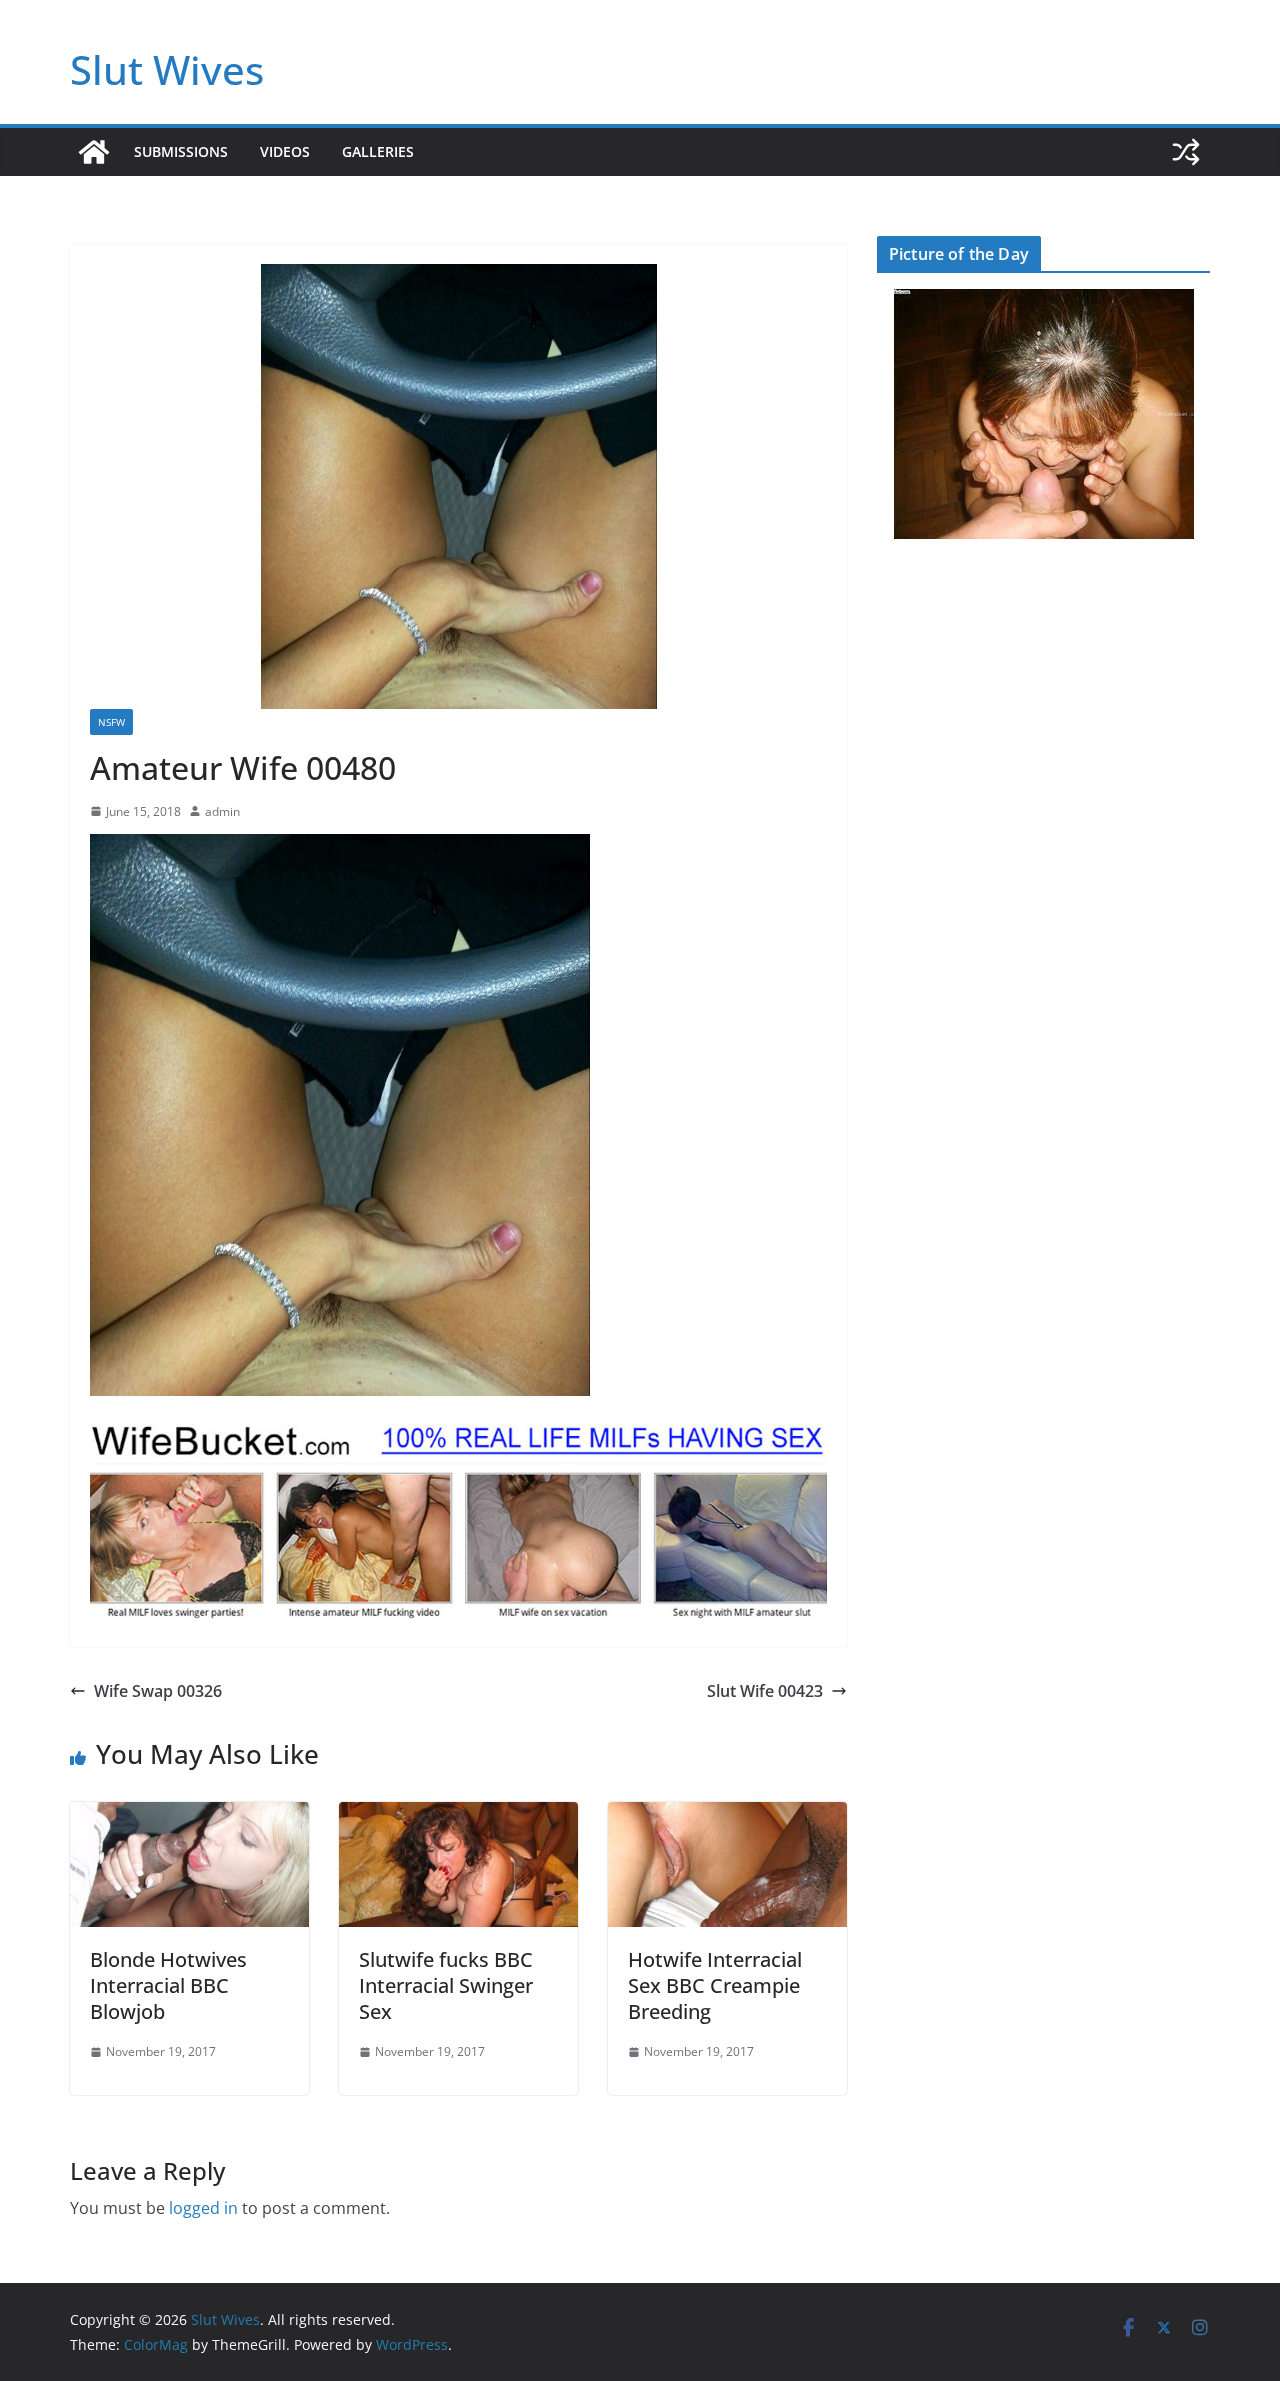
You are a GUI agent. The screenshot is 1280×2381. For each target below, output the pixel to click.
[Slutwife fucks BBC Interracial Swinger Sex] (458, 1816)
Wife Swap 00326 (158, 1691)
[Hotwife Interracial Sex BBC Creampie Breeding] (727, 1816)
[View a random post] (1186, 152)
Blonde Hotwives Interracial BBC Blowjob (168, 1985)
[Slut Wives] (94, 152)
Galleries (378, 151)
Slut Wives (167, 69)
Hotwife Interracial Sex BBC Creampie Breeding (715, 1985)
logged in (203, 2208)
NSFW (111, 722)
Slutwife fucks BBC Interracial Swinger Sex (446, 1985)
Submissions (181, 151)
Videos (285, 151)
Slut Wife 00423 (765, 1691)
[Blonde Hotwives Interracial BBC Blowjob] (189, 1816)
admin (222, 811)
